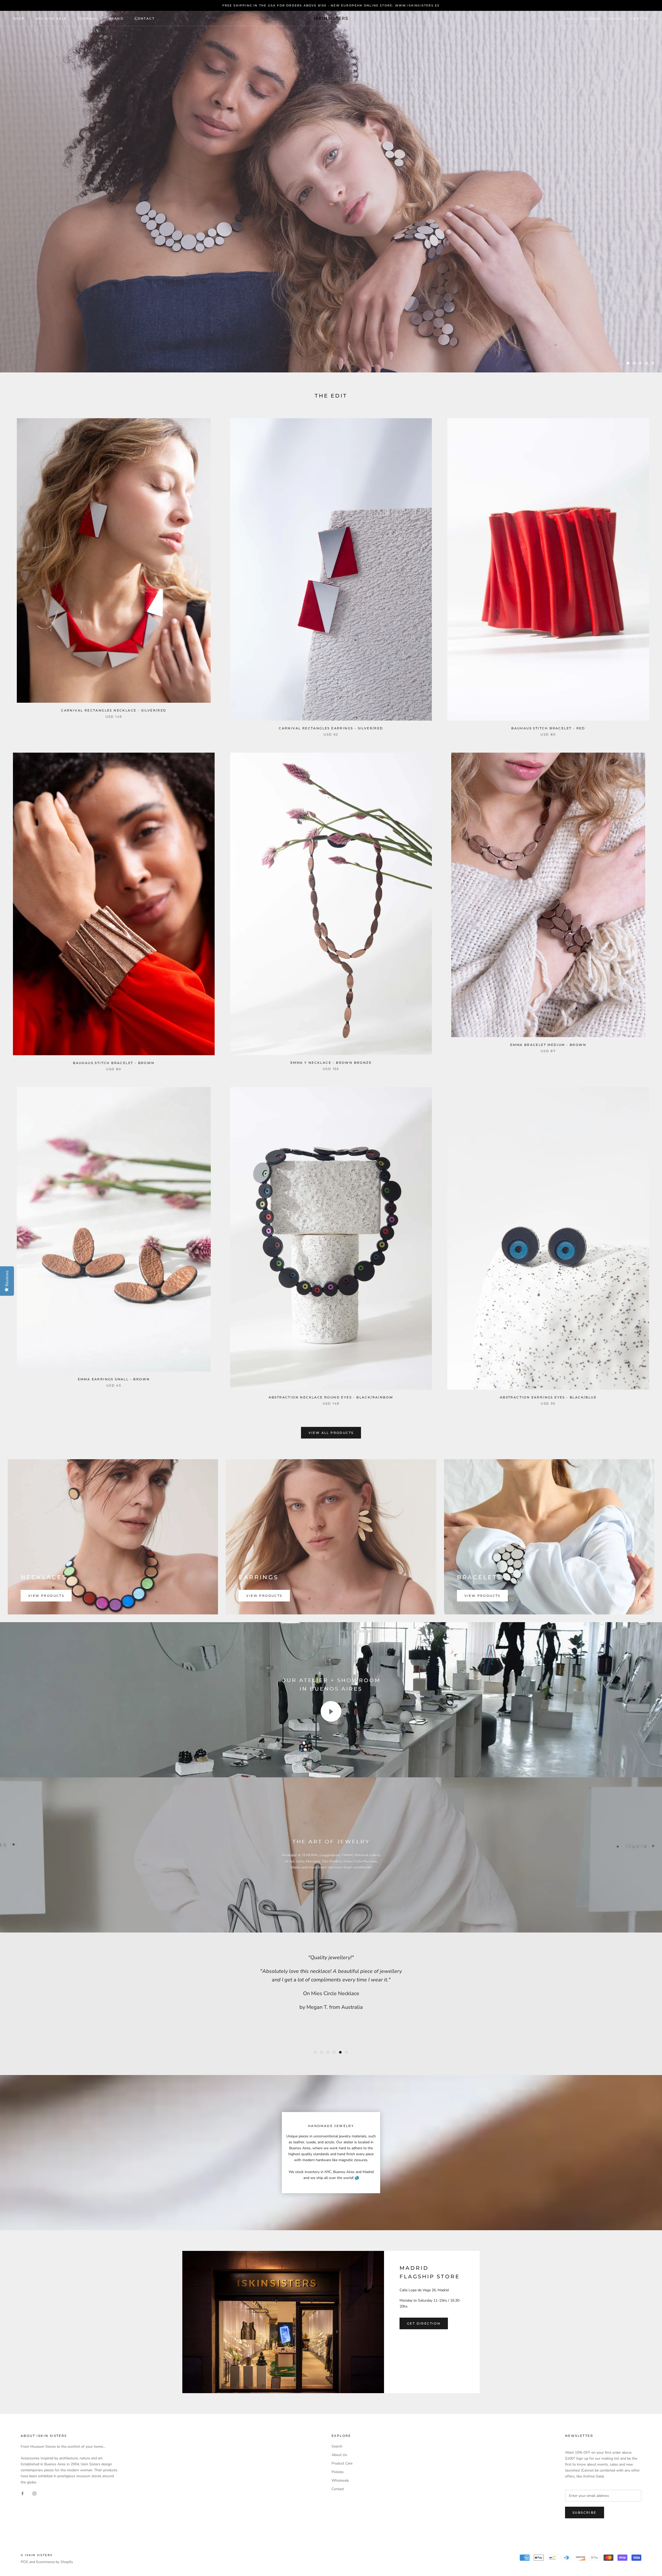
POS (24, 2562)
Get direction (424, 2323)
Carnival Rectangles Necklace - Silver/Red (114, 710)
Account (593, 19)
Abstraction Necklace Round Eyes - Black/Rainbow (331, 1397)
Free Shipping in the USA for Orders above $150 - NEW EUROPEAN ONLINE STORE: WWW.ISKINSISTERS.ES (331, 5)
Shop (19, 18)
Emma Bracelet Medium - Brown (548, 1045)
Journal (88, 18)
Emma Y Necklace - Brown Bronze (331, 1063)
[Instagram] (34, 2493)
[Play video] (331, 1711)
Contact (145, 18)
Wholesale (340, 2480)
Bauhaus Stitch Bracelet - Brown (114, 1063)
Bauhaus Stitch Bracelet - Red (548, 728)
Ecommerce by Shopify (55, 2562)
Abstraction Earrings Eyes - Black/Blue (548, 1397)
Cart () (640, 18)
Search (615, 19)
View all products (331, 1433)
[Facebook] (22, 2493)
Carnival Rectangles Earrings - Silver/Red (331, 728)
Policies (338, 2472)
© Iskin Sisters (37, 2555)
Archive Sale (51, 18)
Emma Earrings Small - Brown (114, 1379)
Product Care (342, 2463)
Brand (116, 18)
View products (46, 1596)
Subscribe (585, 2513)
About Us (339, 2455)
